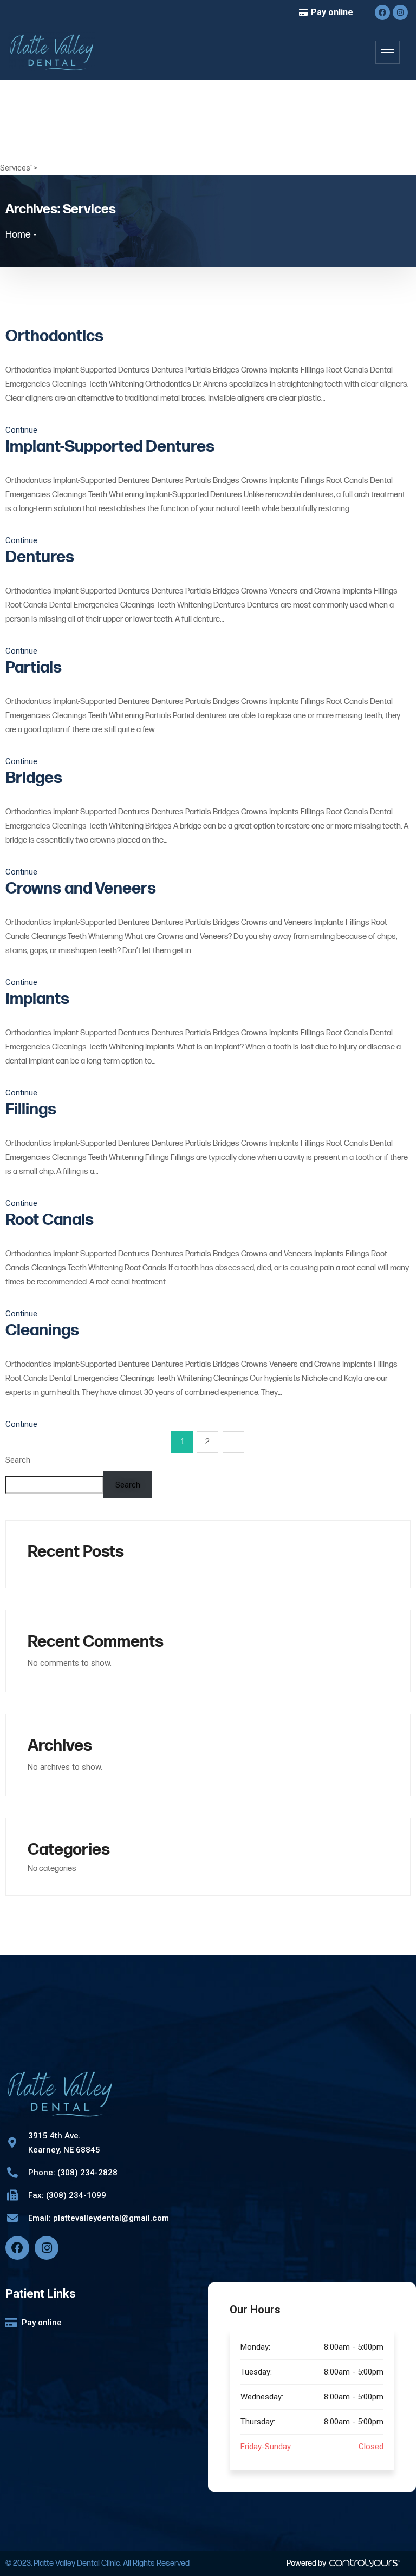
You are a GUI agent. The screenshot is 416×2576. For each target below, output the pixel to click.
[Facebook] (382, 12)
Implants (37, 999)
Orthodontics (54, 336)
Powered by (307, 2563)
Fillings (31, 1110)
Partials (34, 668)
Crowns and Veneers (81, 889)
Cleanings (42, 1331)
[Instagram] (400, 12)
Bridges (34, 778)
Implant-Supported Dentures (110, 447)
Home (18, 235)
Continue (22, 430)
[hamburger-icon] (388, 52)
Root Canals (50, 1220)
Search (18, 1460)
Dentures (40, 557)
